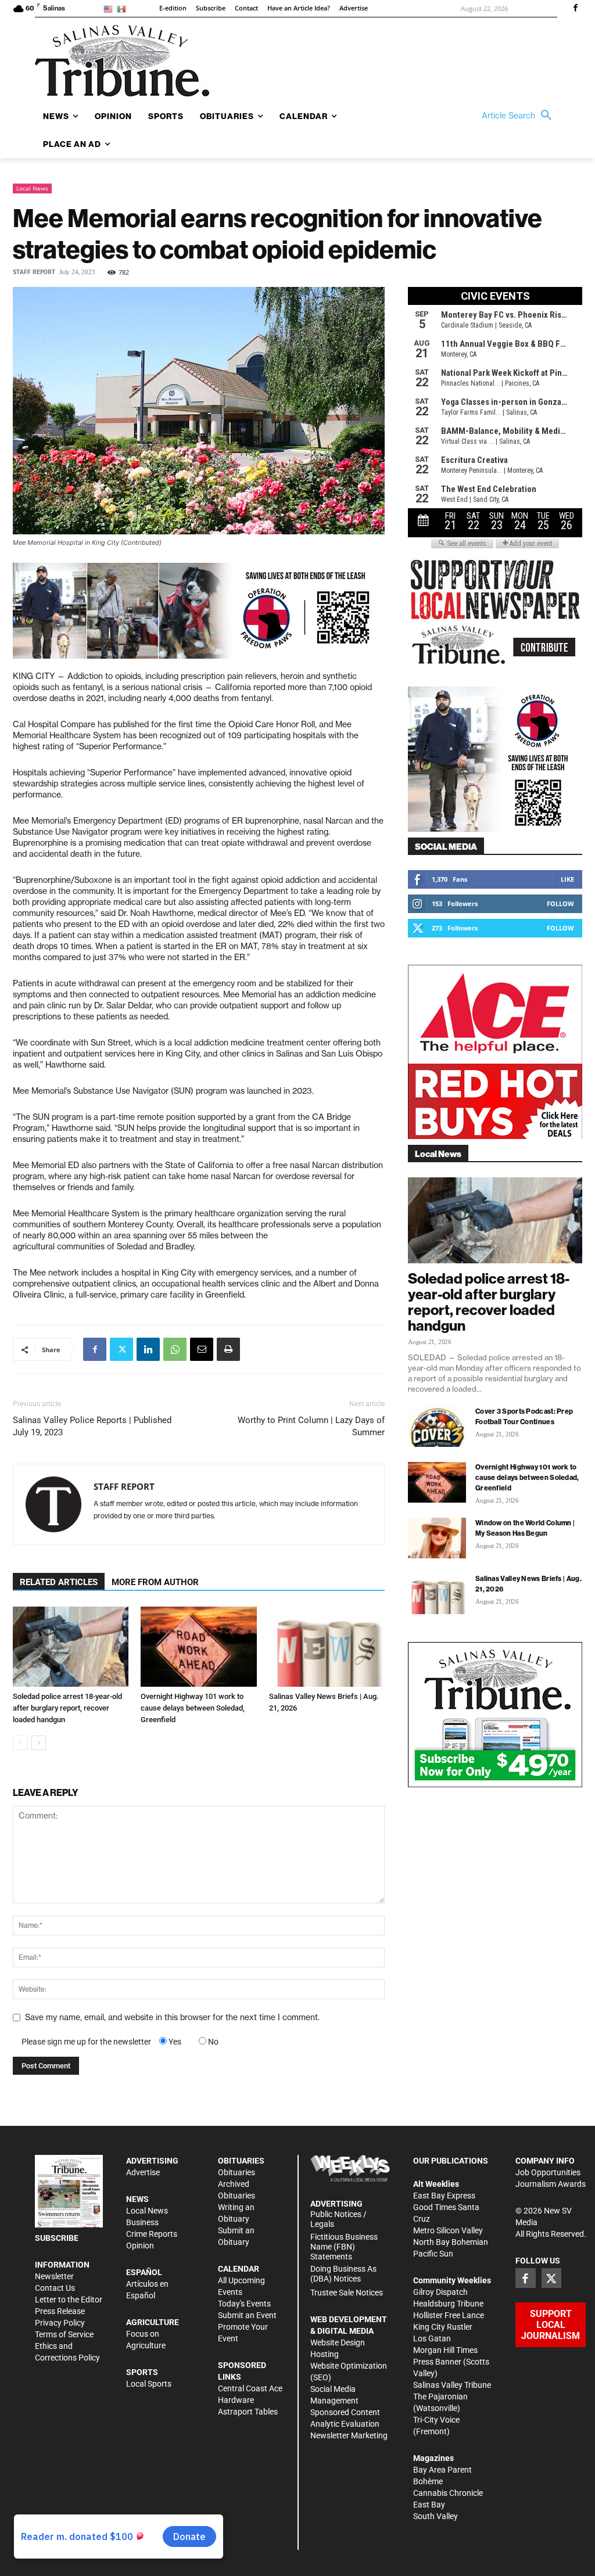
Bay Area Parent (442, 2470)
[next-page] (39, 1743)
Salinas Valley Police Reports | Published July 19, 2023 (92, 1426)
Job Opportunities (548, 2172)
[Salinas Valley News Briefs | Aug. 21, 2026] (327, 1646)
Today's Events (244, 2304)
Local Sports (149, 2384)
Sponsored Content (345, 2412)
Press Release (60, 2311)
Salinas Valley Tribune (452, 2385)
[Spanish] (123, 8)
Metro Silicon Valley (448, 2230)
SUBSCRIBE (57, 2238)
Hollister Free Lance (449, 2315)
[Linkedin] (148, 1349)
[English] (110, 8)
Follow (560, 903)
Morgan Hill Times (445, 2350)
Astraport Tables (248, 2412)
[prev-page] (20, 1743)
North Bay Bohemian (451, 2242)
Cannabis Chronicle (448, 2493)
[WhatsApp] (175, 1349)
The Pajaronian (440, 2397)
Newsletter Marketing (349, 2435)
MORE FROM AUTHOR (155, 1582)
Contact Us (55, 2288)
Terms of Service (64, 2334)
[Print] (228, 1349)
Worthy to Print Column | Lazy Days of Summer (311, 1426)
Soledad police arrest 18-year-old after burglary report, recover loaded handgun (67, 1708)
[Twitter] (121, 1349)
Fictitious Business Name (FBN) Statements (344, 2247)
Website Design (338, 2343)
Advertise (143, 2172)
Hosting (325, 2354)
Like (567, 879)
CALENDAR (239, 2269)
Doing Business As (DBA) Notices (343, 2274)
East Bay (429, 2505)
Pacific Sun (433, 2254)
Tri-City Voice (436, 2420)
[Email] (202, 1349)
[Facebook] (575, 9)
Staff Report (34, 272)
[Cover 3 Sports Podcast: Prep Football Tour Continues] (437, 1427)
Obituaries (236, 2172)
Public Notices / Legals (338, 2219)
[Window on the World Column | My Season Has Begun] (437, 1538)
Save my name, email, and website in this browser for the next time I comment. (172, 2017)
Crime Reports (152, 2234)
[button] (519, 116)
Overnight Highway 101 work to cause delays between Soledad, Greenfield (193, 1708)
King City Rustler (443, 2327)
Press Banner (437, 2362)
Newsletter (54, 2276)
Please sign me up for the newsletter (86, 2042)
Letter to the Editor (69, 2300)
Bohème (428, 2481)
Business (142, 2222)
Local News (32, 188)
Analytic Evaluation (345, 2424)
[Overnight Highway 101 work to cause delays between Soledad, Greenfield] (198, 1646)
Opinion (140, 2246)
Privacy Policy (60, 2323)
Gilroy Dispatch (440, 2292)
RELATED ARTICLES (59, 1582)
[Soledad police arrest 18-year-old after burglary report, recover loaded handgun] (71, 1646)
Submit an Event (247, 2315)
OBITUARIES (241, 2161)
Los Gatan (432, 2338)
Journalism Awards (551, 2184)
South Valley (436, 2516)
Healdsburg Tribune (448, 2304)
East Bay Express (444, 2196)
